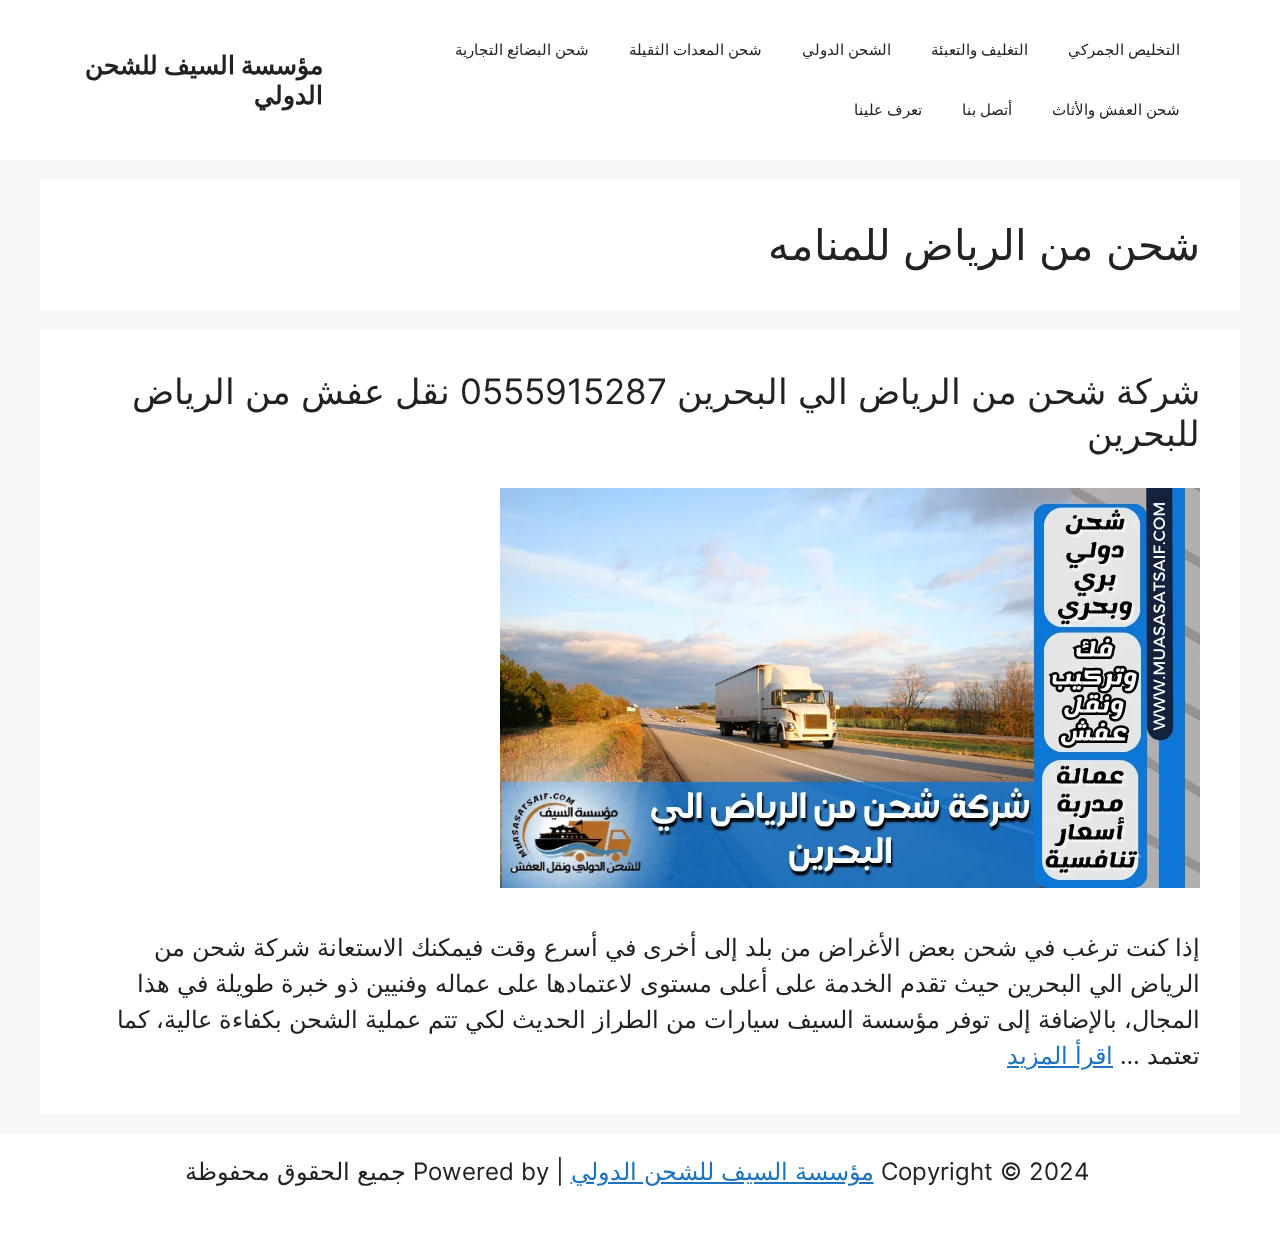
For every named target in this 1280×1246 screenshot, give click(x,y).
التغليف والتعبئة (979, 49)
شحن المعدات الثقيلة (695, 49)
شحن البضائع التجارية (522, 49)
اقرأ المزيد (1060, 1055)
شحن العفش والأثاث (1116, 109)
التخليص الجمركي (1124, 49)
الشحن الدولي (846, 49)
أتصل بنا (987, 109)
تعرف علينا (888, 109)
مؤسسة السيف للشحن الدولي (722, 1171)
